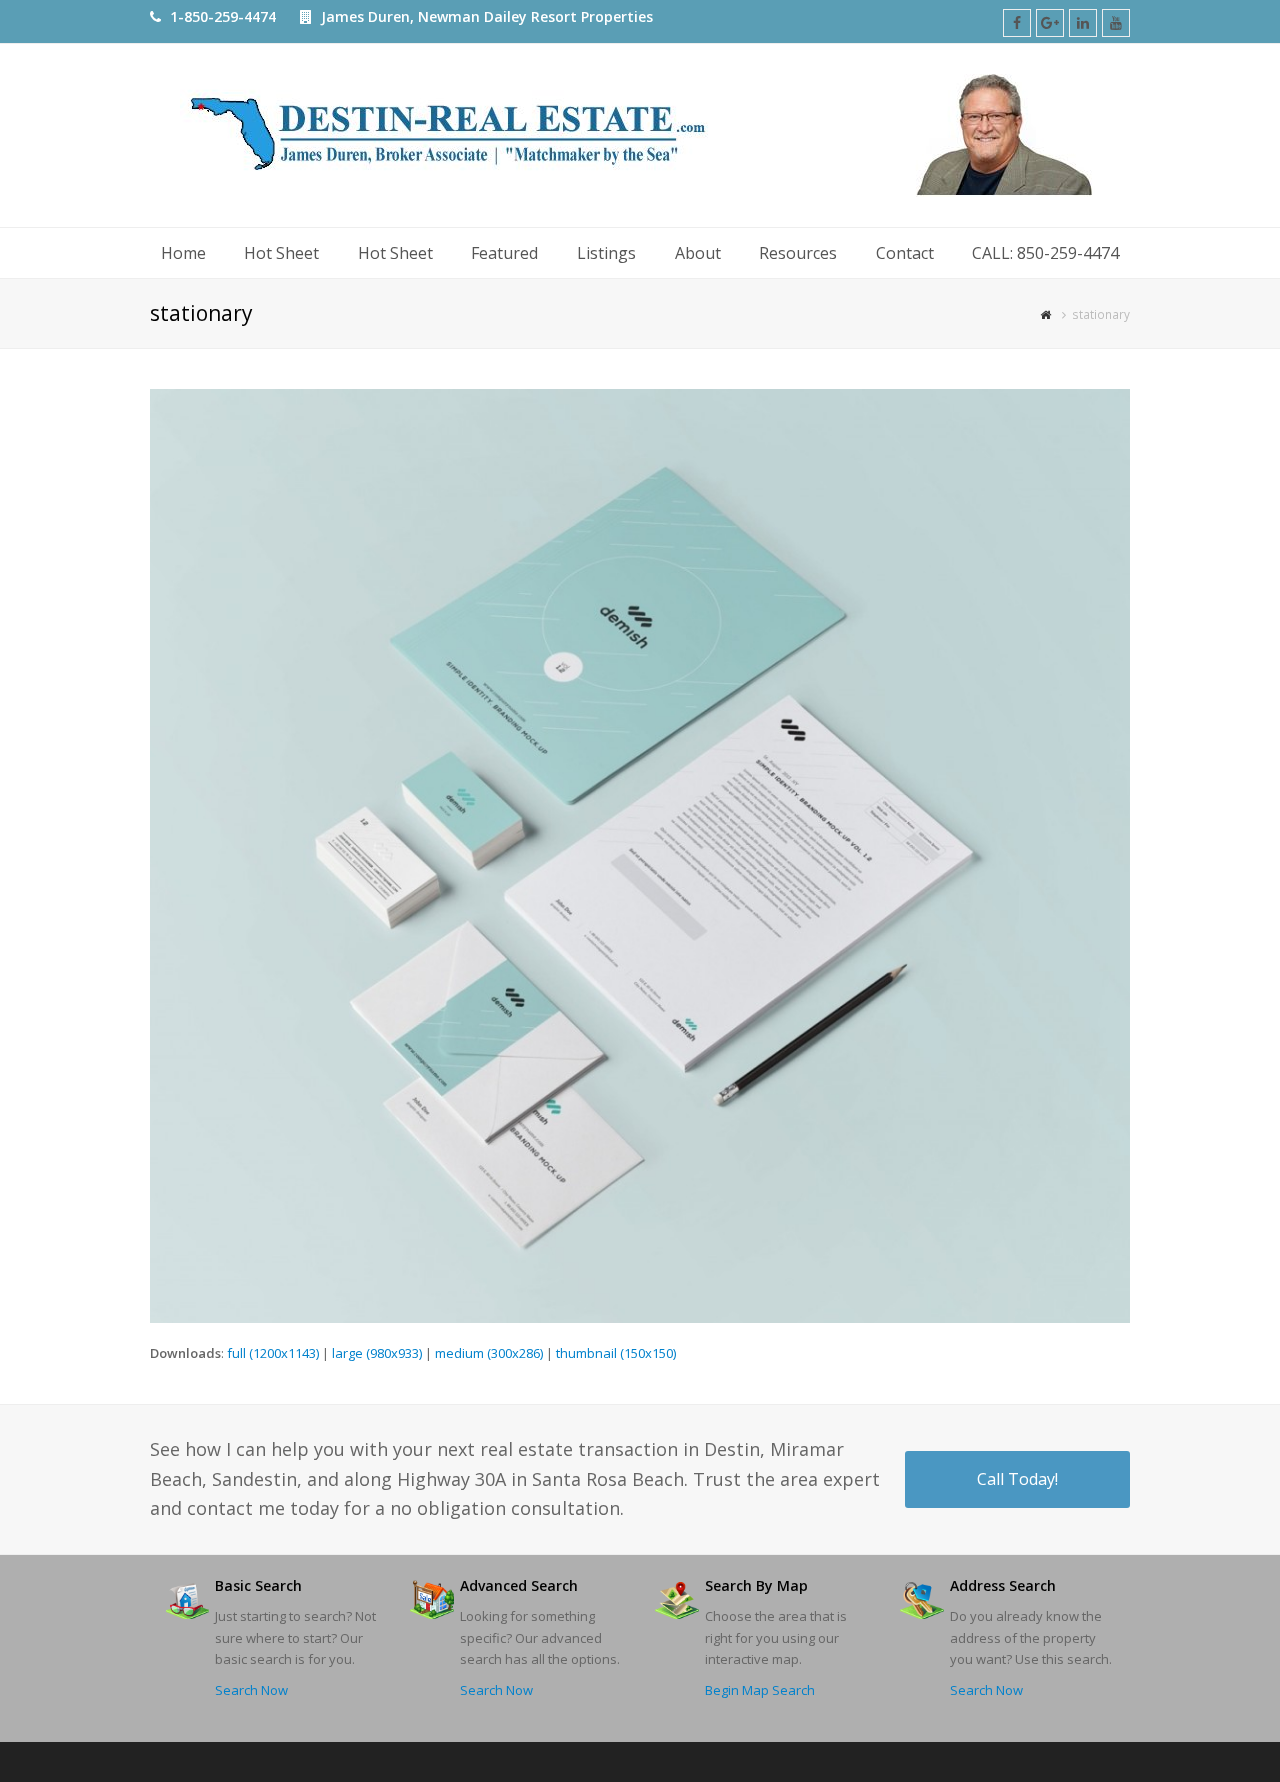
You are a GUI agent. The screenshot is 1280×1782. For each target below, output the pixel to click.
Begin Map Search (760, 1690)
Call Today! (1017, 1479)
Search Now (251, 1690)
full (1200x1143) (273, 1353)
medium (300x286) (489, 1353)
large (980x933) (377, 1353)
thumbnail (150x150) (616, 1353)
